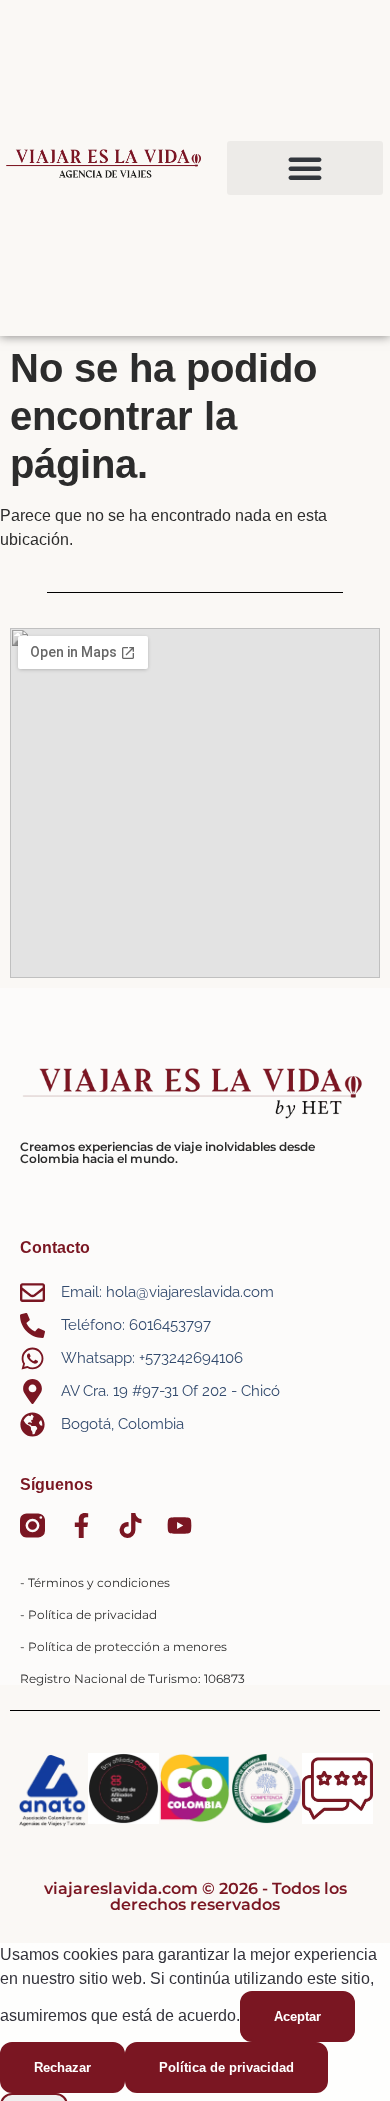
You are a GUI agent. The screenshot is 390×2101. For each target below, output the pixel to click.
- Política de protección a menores (123, 1646)
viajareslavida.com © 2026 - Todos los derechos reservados (195, 1896)
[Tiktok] (130, 1525)
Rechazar (62, 2067)
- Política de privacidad (88, 1614)
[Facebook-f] (81, 1525)
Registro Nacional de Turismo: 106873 (132, 1678)
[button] (305, 168)
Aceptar (297, 2016)
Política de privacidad (226, 2067)
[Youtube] (179, 1525)
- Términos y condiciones (95, 1582)
